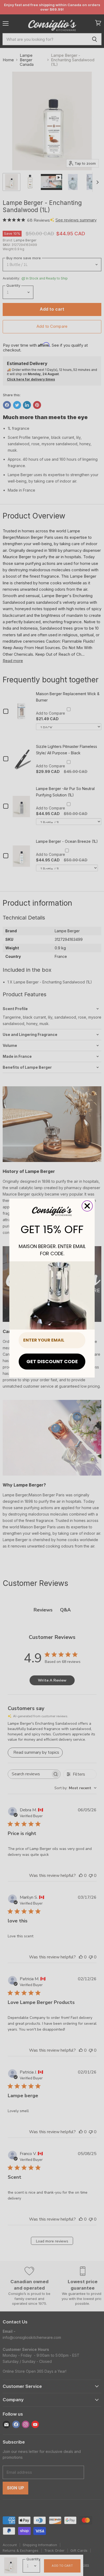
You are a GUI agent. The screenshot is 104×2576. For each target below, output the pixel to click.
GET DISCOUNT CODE (52, 1361)
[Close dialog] (87, 1206)
